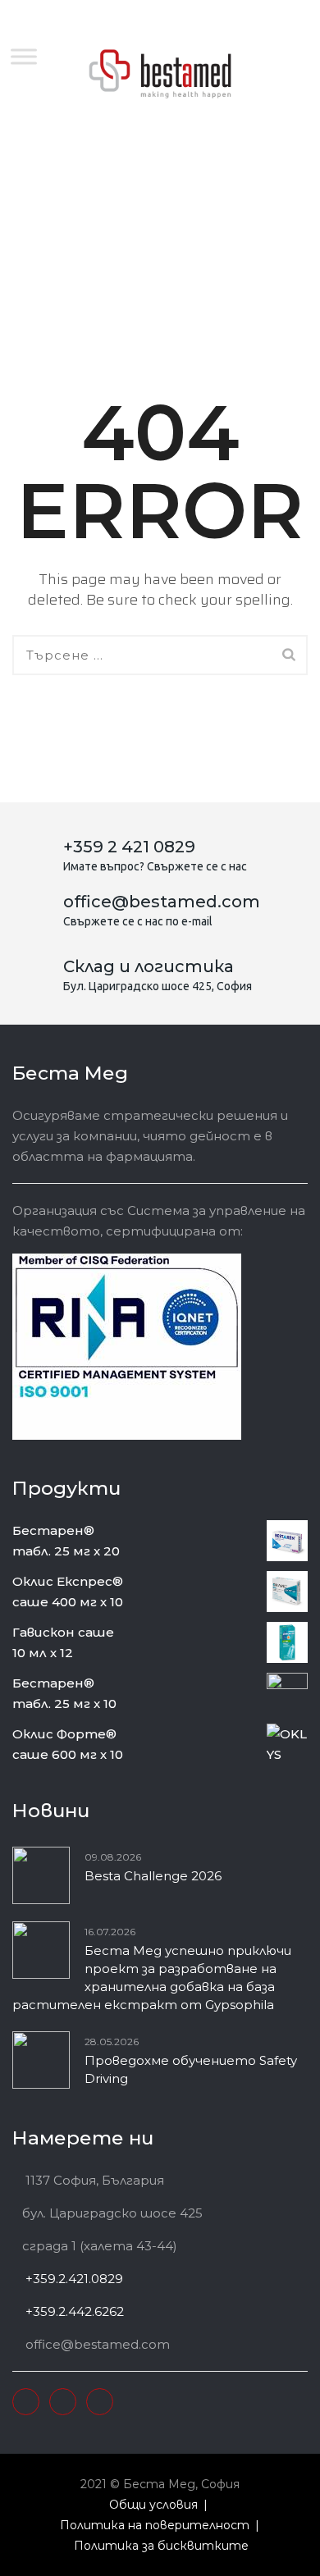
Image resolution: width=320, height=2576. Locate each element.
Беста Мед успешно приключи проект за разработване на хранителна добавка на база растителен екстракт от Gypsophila (152, 1978)
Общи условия (153, 2505)
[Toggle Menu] (24, 56)
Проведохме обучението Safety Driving (191, 2069)
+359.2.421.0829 (73, 2279)
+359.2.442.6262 (73, 2311)
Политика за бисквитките (161, 2546)
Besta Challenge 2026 (153, 1876)
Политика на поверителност (155, 2525)
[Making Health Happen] (160, 74)
